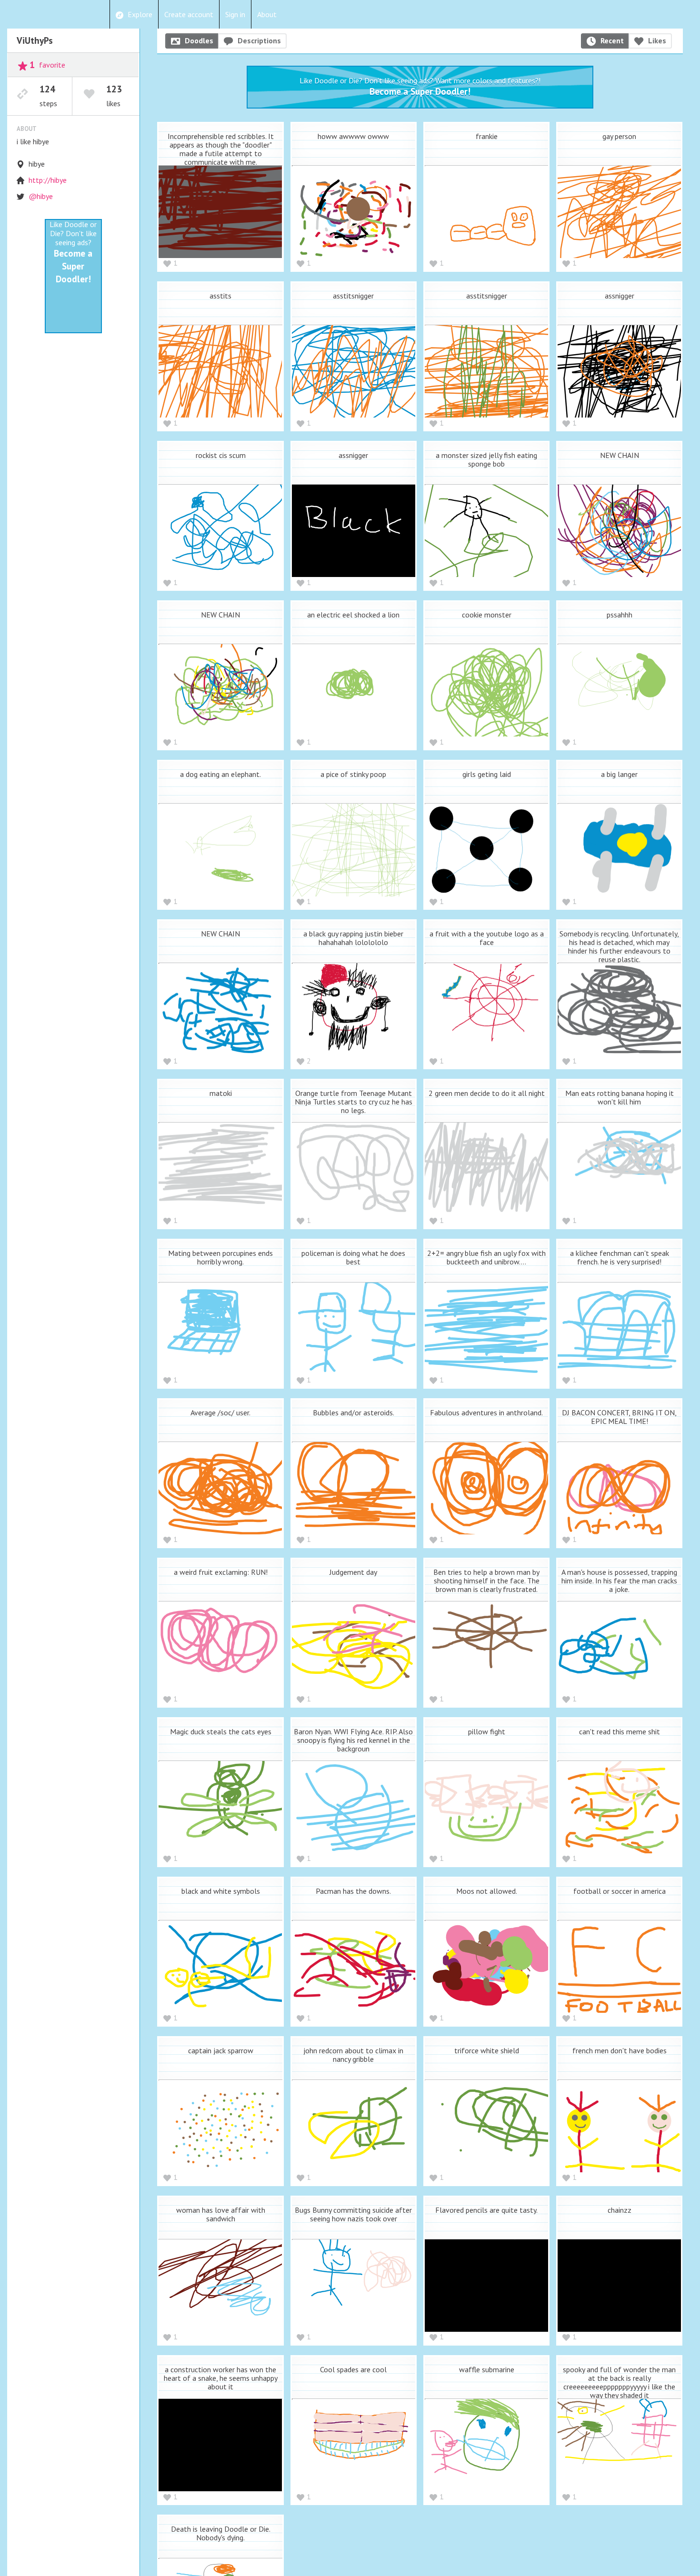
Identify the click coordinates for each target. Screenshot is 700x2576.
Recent (612, 40)
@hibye (41, 196)
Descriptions (259, 40)
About (267, 14)
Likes (657, 40)
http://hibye (48, 180)
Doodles (199, 40)
